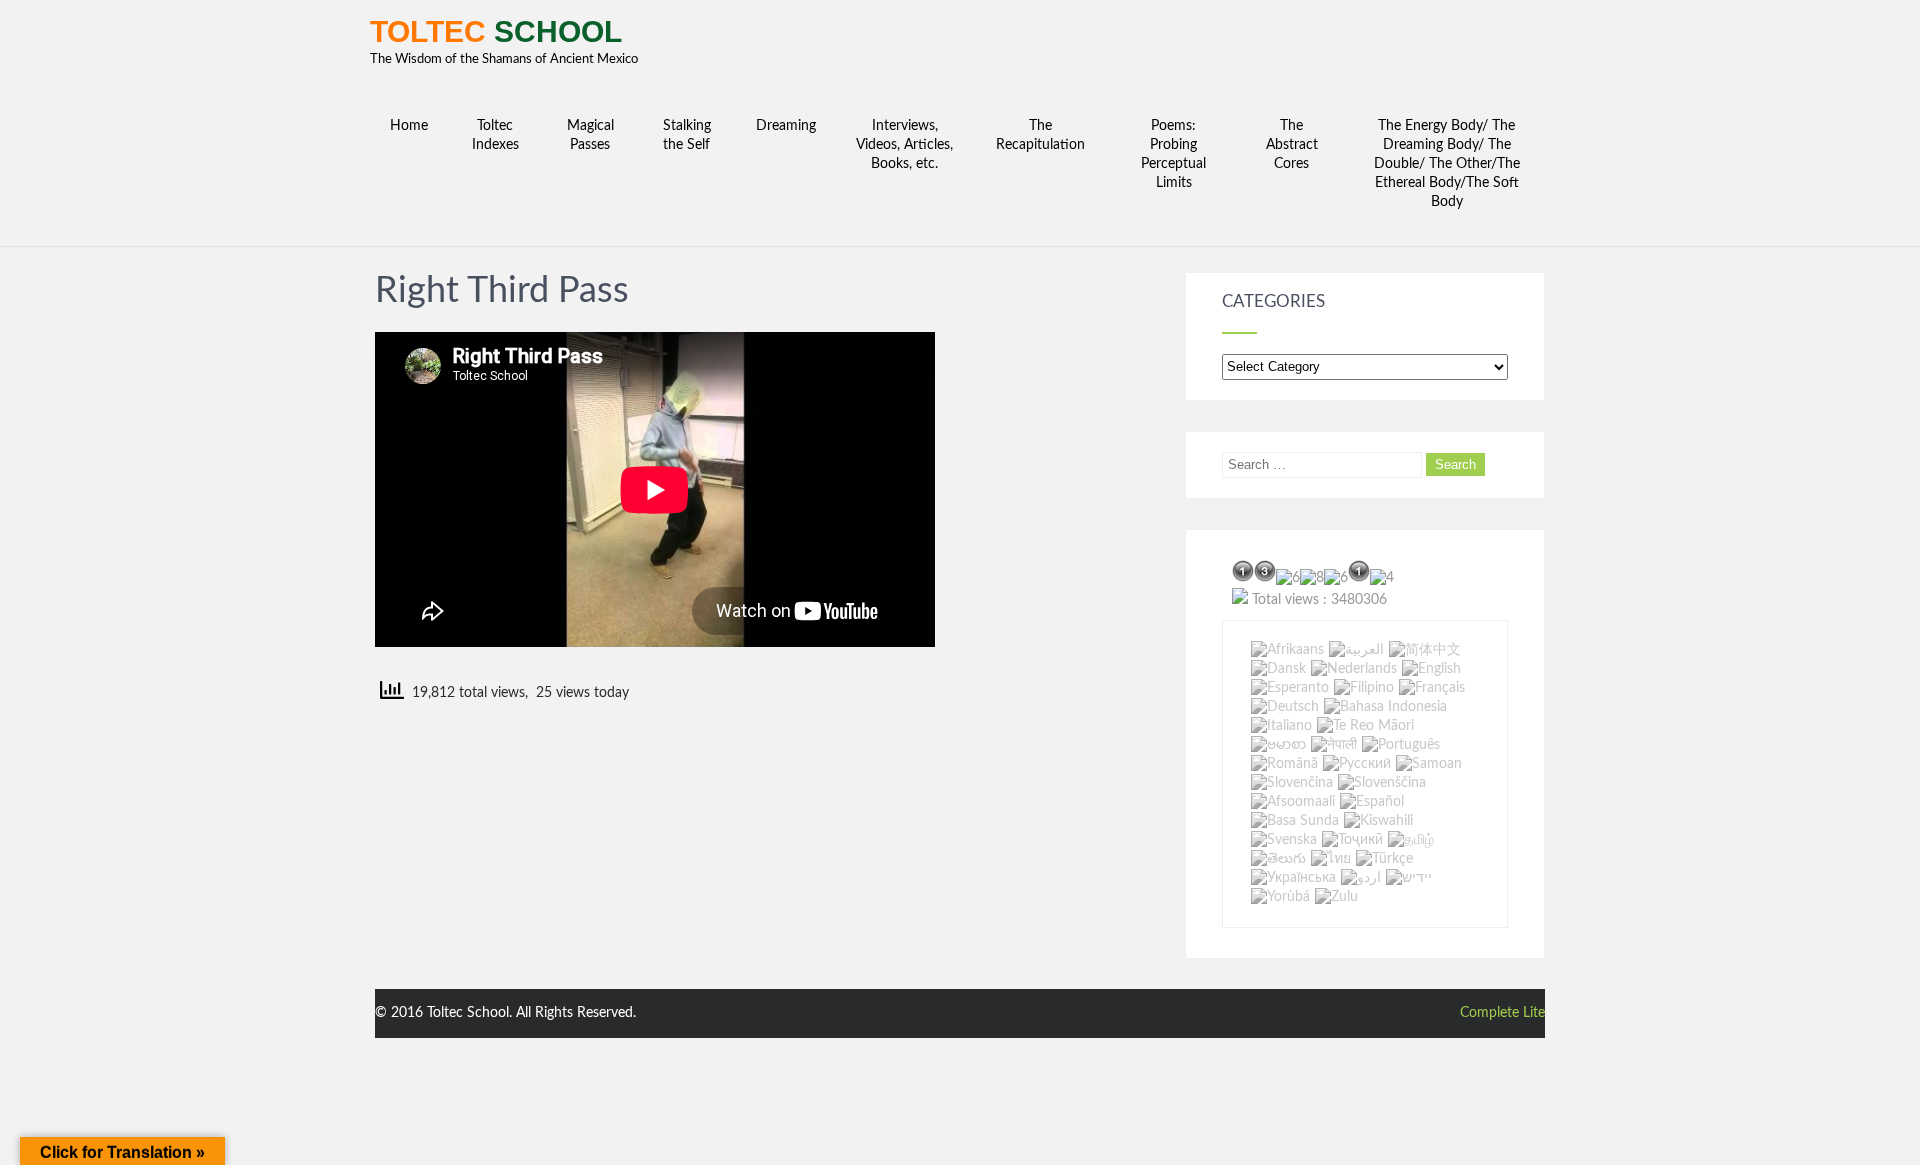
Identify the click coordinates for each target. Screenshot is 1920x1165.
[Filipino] (1364, 688)
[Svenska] (1284, 840)
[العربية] (1356, 650)
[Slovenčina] (1292, 783)
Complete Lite (1502, 1013)
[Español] (1372, 802)
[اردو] (1361, 878)
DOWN (1899, 1144)
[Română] (1284, 764)
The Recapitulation (1040, 135)
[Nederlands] (1354, 669)
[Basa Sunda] (1295, 821)
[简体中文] (1425, 650)
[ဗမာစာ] (1278, 745)
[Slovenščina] (1382, 783)
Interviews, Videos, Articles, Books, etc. (904, 145)
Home (409, 126)
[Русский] (1357, 764)
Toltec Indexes (495, 135)
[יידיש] (1409, 878)
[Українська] (1293, 878)
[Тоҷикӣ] (1352, 840)
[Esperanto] (1290, 688)
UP (1899, 20)
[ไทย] (1331, 859)
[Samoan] (1429, 764)
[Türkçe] (1384, 859)
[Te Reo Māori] (1365, 726)
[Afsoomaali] (1293, 802)
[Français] (1432, 688)
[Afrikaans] (1287, 650)
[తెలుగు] (1278, 859)
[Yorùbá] (1280, 897)
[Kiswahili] (1378, 821)
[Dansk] (1278, 669)
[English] (1431, 669)
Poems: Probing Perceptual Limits (1173, 154)
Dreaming (786, 126)
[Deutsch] (1285, 707)
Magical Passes (590, 135)
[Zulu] (1336, 897)
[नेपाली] (1334, 745)
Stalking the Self (687, 135)
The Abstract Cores (1292, 145)
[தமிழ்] (1411, 840)
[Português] (1401, 745)
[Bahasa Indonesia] (1385, 707)
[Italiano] (1281, 726)
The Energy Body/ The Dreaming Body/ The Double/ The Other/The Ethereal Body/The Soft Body (1447, 164)
